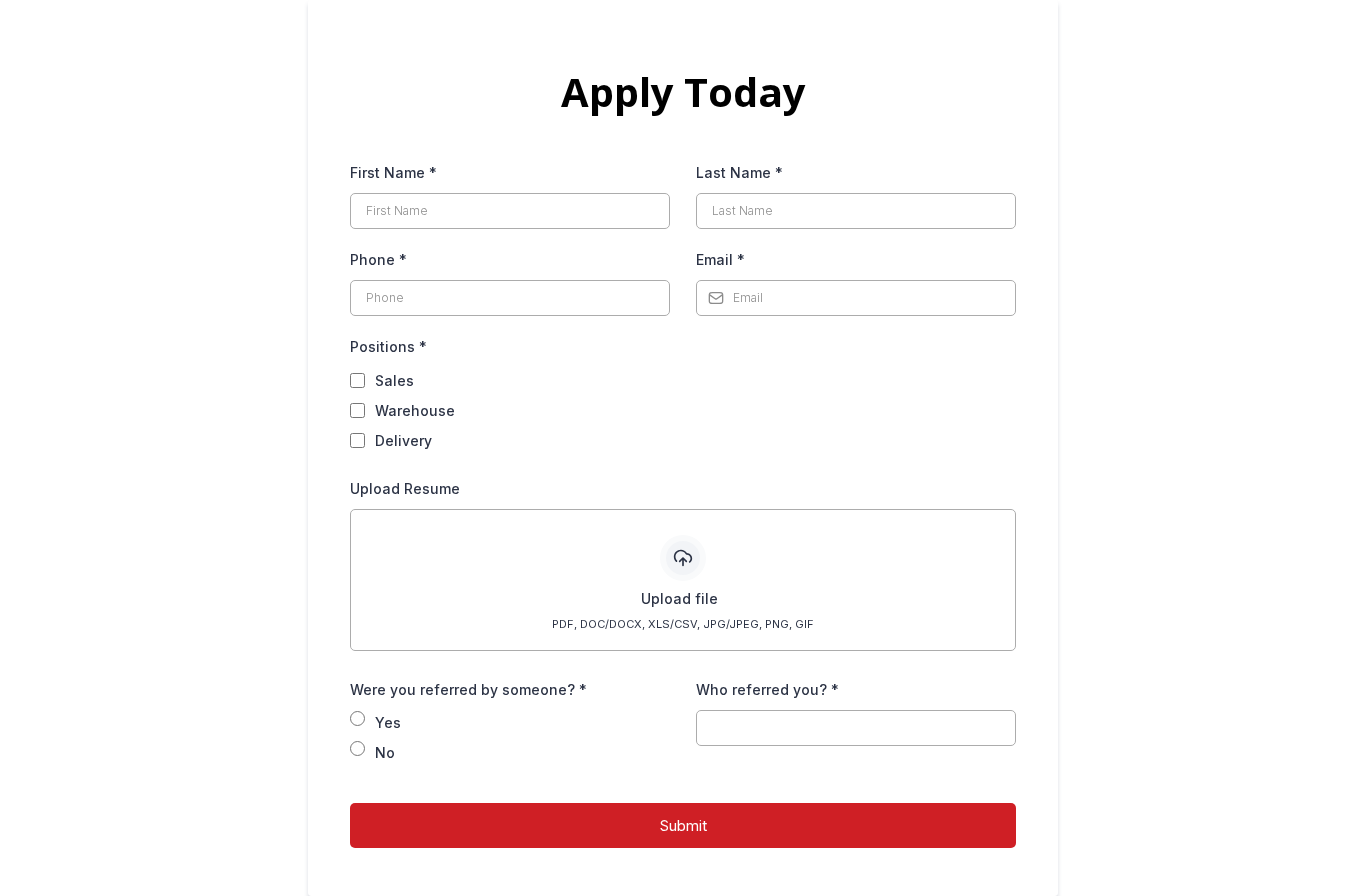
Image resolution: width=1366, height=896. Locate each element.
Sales (394, 380)
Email (720, 259)
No (385, 752)
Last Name (739, 172)
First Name (393, 172)
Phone (378, 259)
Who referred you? (767, 689)
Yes (388, 722)
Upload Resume (405, 488)
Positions (388, 346)
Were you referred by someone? (468, 689)
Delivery (403, 440)
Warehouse (415, 410)
